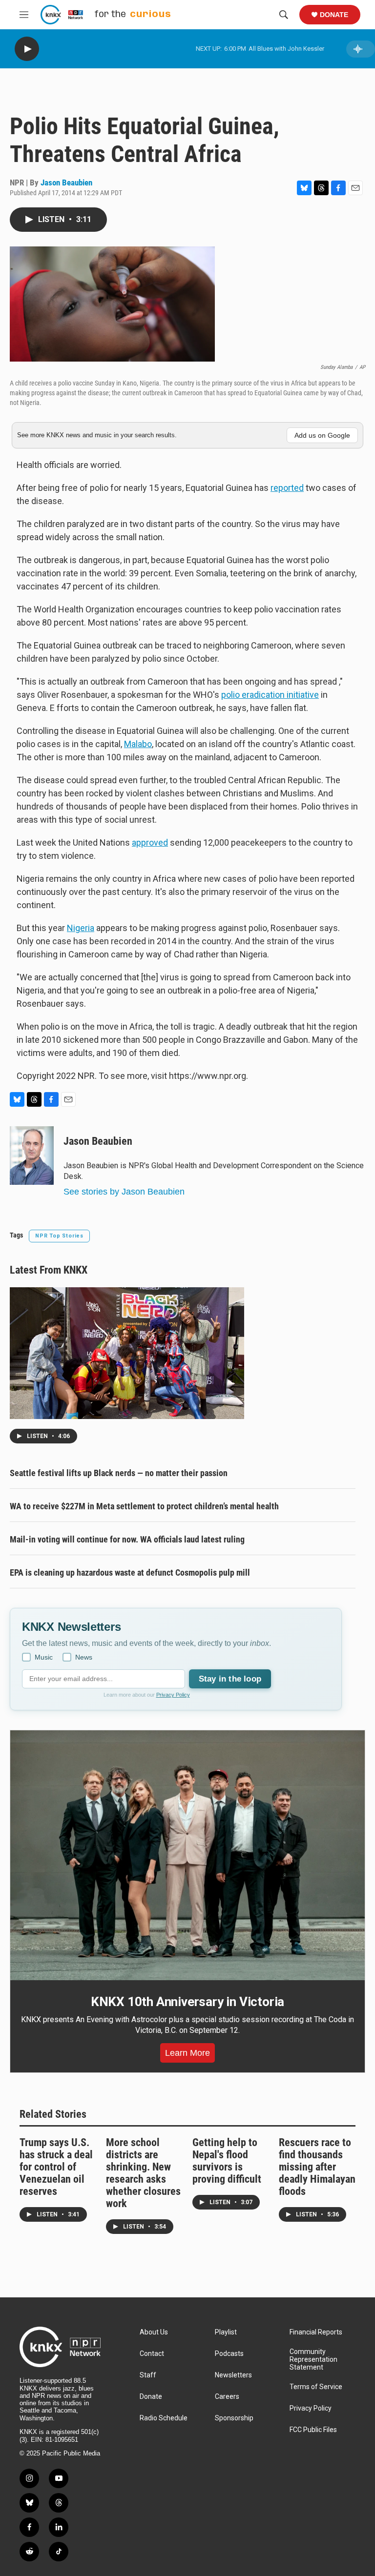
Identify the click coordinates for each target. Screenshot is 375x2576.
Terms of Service (316, 2387)
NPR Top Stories (59, 1236)
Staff (148, 2375)
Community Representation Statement (313, 2360)
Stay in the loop (230, 1679)
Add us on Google (322, 435)
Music (44, 1657)
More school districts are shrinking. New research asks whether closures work (143, 2173)
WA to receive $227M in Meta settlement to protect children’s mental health (144, 1506)
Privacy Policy (173, 1695)
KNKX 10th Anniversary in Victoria (187, 2002)
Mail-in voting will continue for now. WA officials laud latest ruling (127, 1539)
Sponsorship (234, 2418)
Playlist (226, 2332)
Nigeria (81, 928)
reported (287, 488)
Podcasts (229, 2354)
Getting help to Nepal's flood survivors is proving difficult (227, 2161)
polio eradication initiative (270, 695)
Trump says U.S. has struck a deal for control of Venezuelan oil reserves (56, 2167)
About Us (154, 2332)
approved (150, 842)
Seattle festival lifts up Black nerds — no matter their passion (119, 1473)
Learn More (187, 2053)
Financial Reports (316, 2332)
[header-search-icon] (284, 15)
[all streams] (361, 49)
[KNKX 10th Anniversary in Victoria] (187, 1855)
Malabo (138, 744)
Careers (227, 2397)
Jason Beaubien (66, 183)
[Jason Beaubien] (32, 1156)
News (84, 1657)
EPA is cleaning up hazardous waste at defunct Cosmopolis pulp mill (130, 1572)
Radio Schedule (164, 2418)
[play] (27, 49)
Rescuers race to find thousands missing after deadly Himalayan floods (317, 2167)
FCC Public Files (313, 2430)
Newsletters (233, 2375)
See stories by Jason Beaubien (124, 1192)
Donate (334, 15)
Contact (152, 2354)
